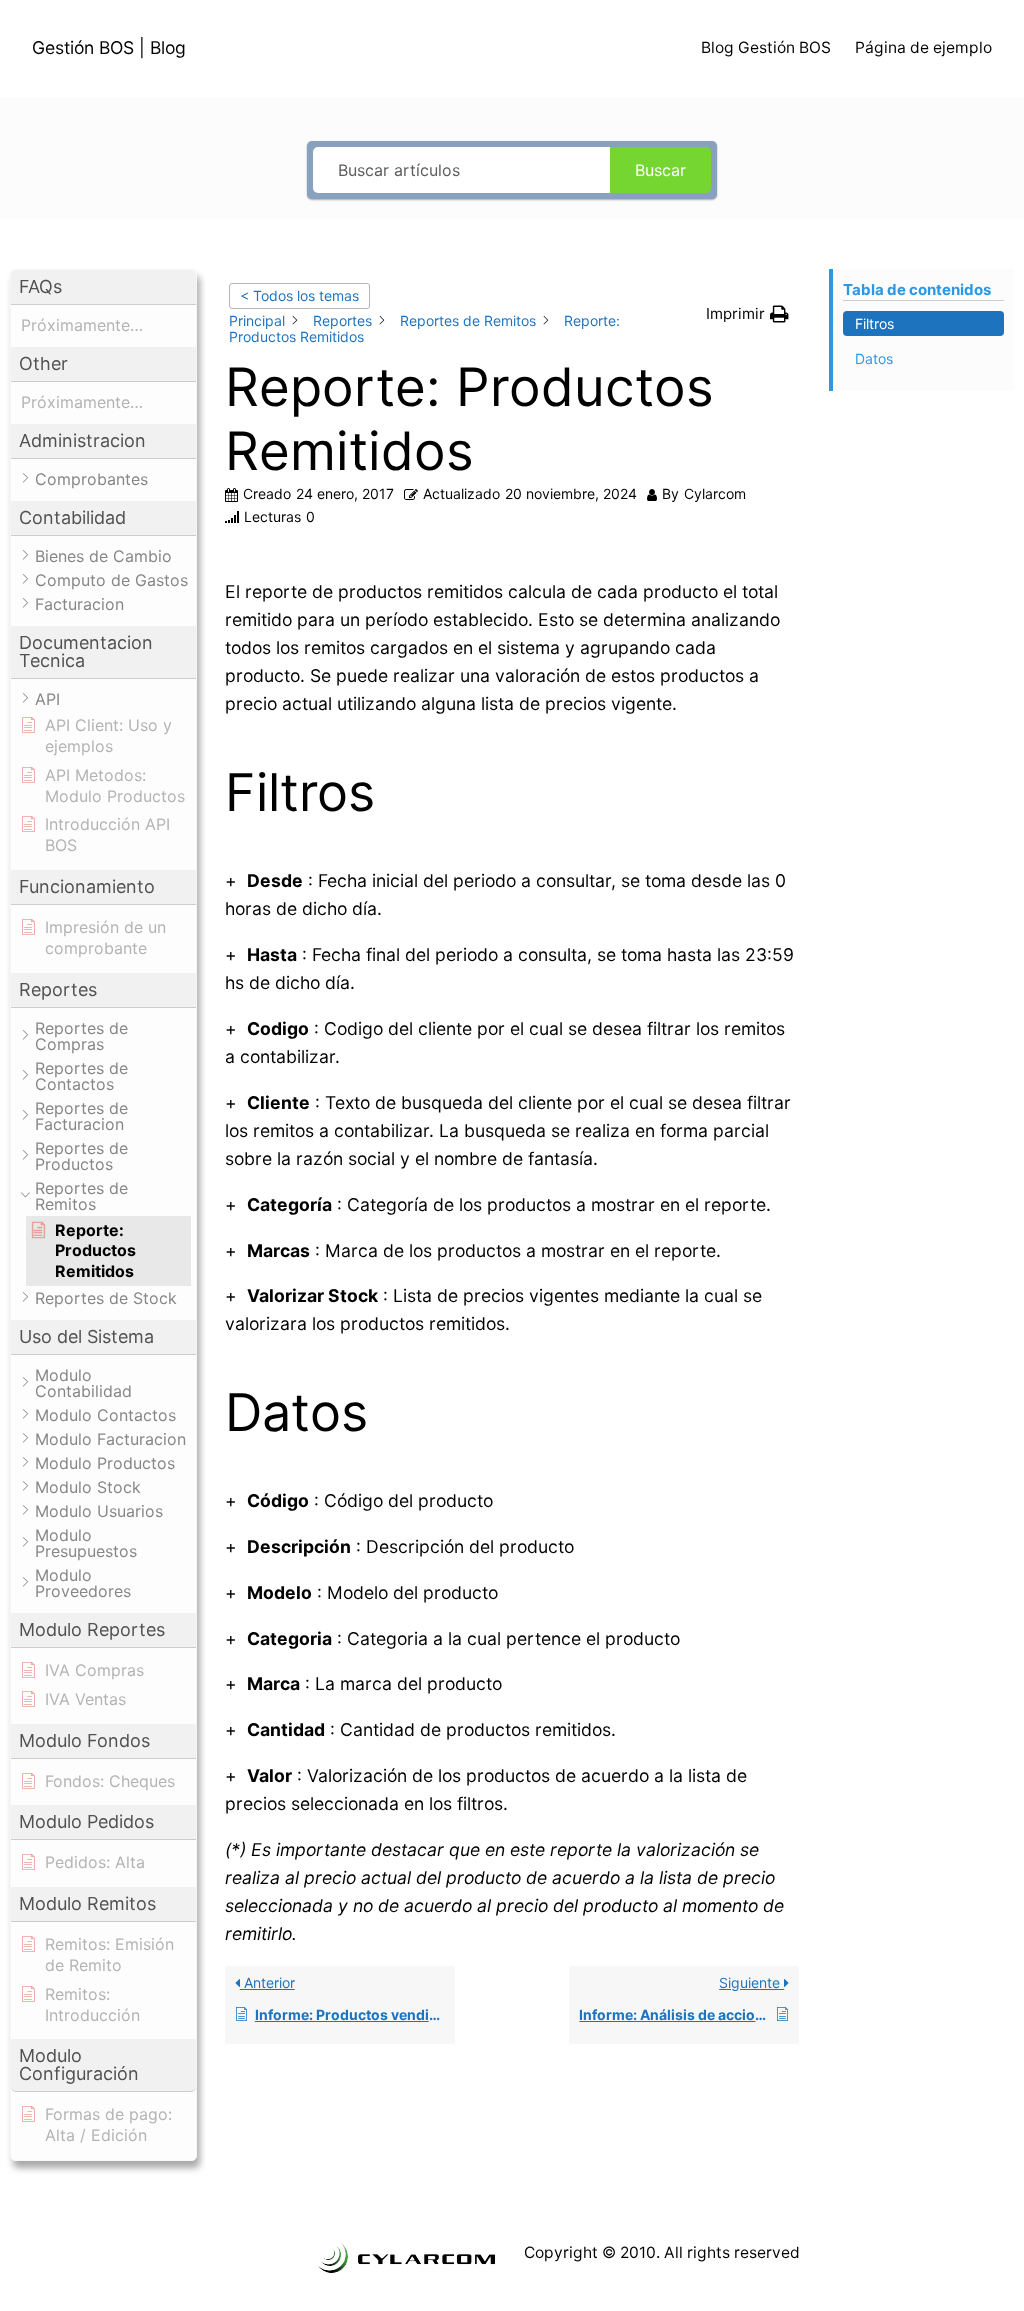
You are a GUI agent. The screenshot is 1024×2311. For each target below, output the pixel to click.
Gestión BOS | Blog (109, 47)
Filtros (874, 323)
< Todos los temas (299, 295)
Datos (874, 358)
